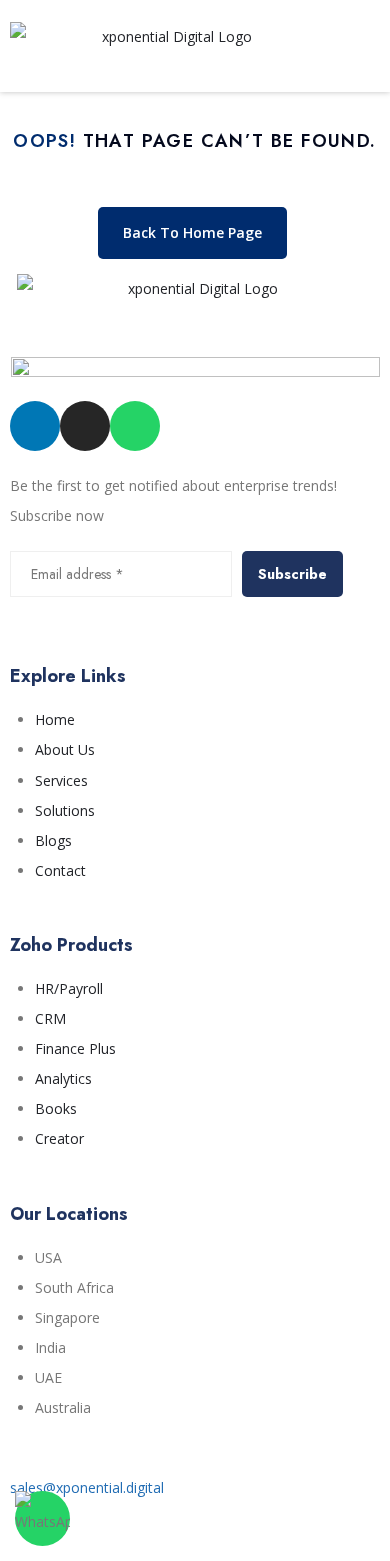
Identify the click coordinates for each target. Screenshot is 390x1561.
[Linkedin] (35, 426)
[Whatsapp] (135, 426)
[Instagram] (85, 426)
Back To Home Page (192, 232)
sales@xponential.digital (87, 1487)
